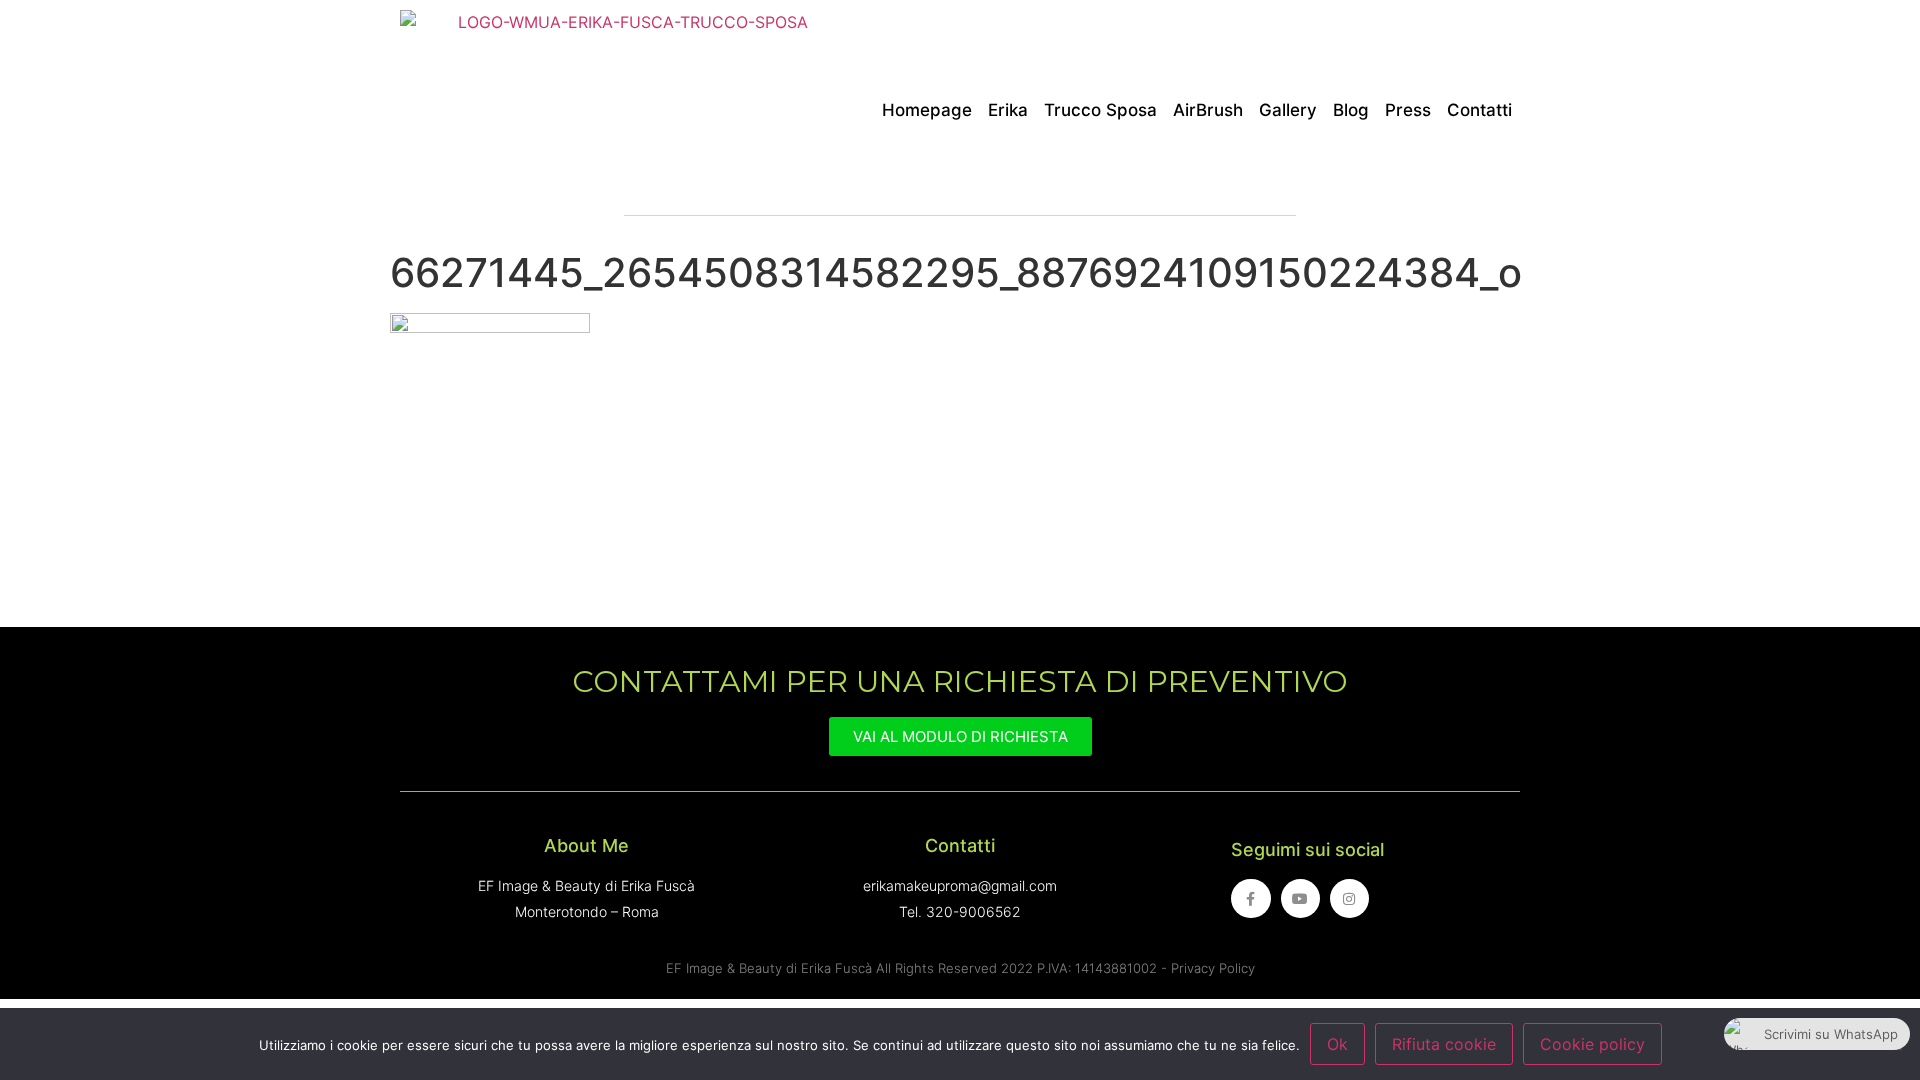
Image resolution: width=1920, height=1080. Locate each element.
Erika (1008, 110)
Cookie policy (1592, 1044)
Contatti (1479, 110)
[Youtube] (1300, 898)
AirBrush (1208, 110)
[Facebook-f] (1250, 898)
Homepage (927, 110)
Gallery (1288, 110)
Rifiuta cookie (1444, 1044)
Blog (1351, 110)
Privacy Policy (1213, 968)
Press (1408, 110)
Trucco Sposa (1100, 110)
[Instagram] (1349, 898)
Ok (1337, 1044)
